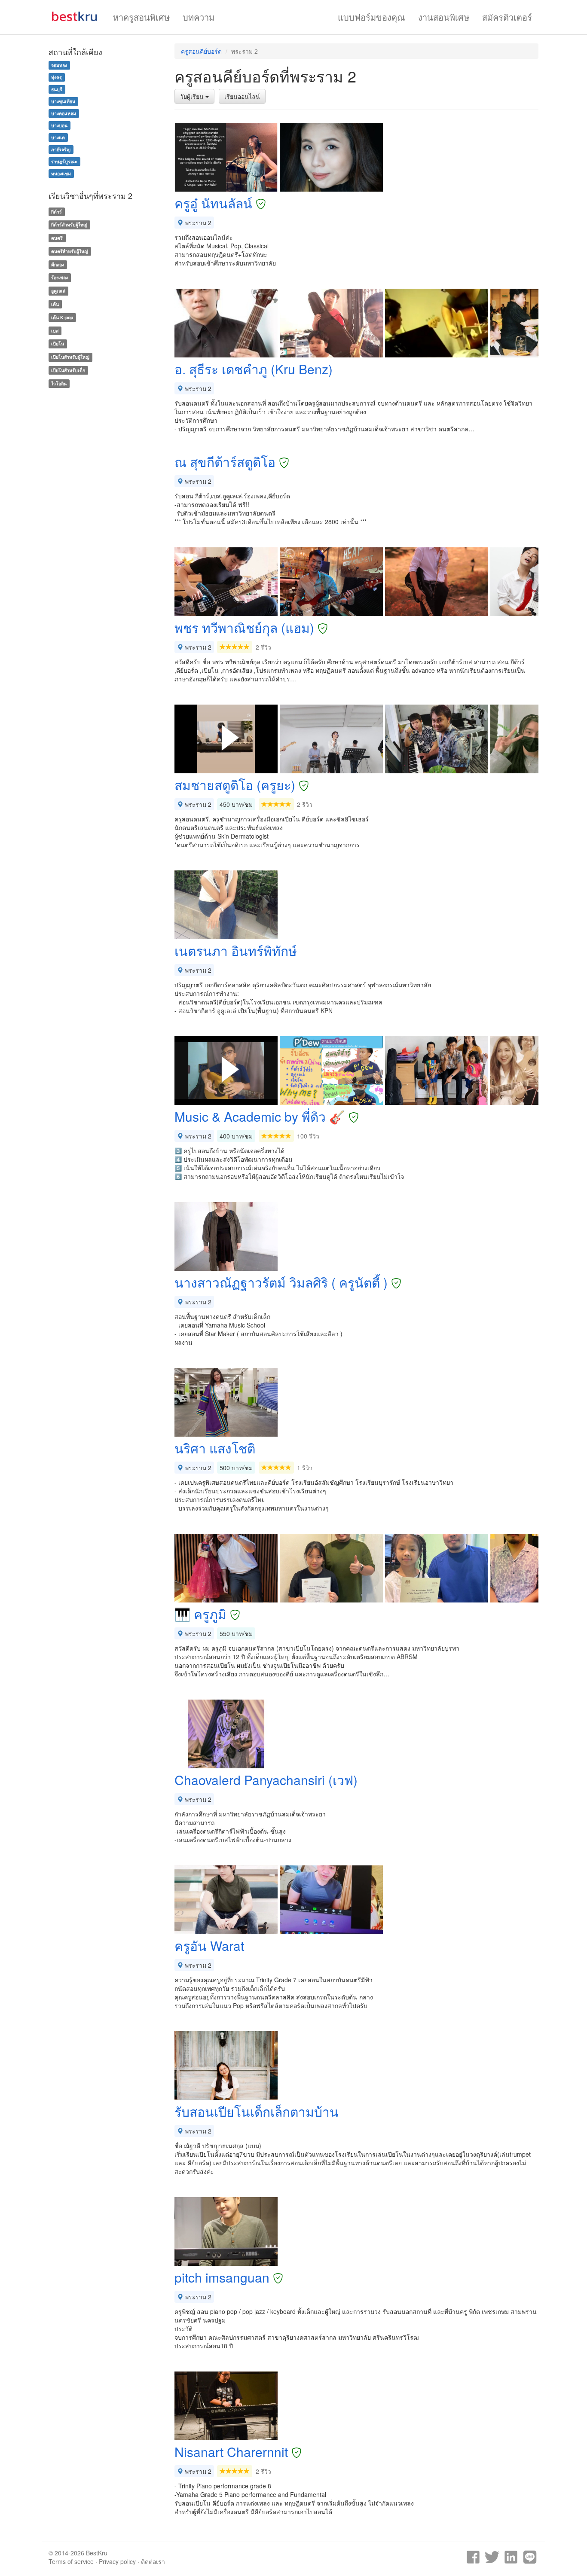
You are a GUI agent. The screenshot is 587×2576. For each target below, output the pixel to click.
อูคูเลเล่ (58, 291)
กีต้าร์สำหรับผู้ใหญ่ (69, 224)
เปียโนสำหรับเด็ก (68, 370)
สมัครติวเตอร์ (507, 17)
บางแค (58, 137)
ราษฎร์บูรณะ (64, 161)
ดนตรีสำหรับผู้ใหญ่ (70, 251)
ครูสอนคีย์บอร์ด (201, 51)
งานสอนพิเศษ (444, 17)
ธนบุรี (57, 89)
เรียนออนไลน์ (242, 96)
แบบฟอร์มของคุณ (371, 17)
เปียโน (58, 344)
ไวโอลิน (59, 383)
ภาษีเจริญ (61, 149)
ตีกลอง (58, 264)
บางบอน (59, 125)
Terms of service (71, 2561)
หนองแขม (61, 173)
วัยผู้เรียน (193, 96)
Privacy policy (117, 2561)
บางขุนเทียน (63, 101)
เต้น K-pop (62, 317)
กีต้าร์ (57, 212)
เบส (55, 331)
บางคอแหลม (64, 113)
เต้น (55, 304)
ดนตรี (57, 238)
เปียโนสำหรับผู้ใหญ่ (70, 357)
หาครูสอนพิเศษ (141, 17)
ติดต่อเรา (153, 2561)
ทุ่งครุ (57, 77)
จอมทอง (59, 65)
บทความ (199, 17)
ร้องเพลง (60, 278)
